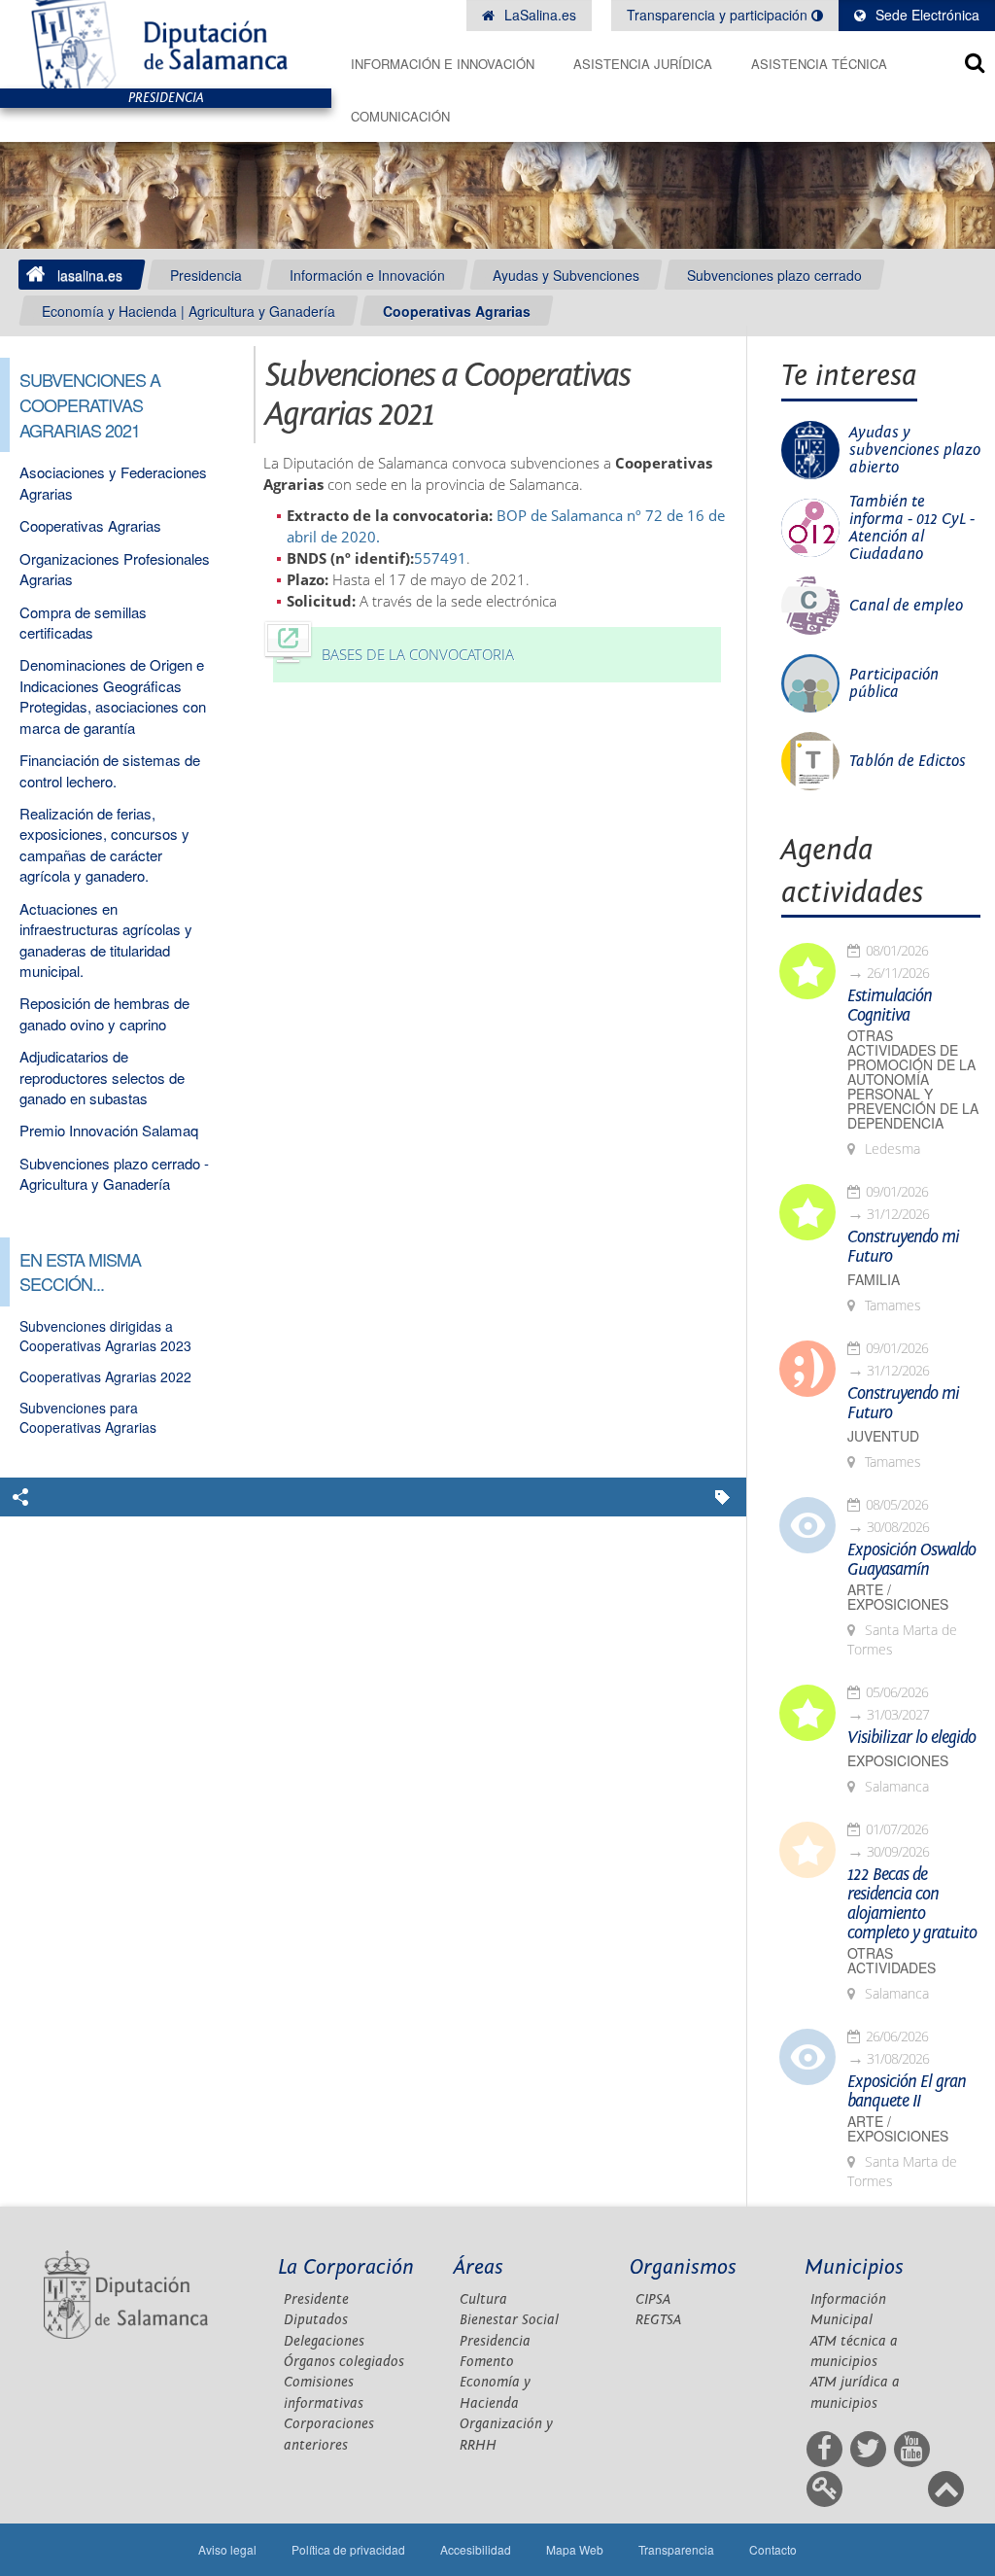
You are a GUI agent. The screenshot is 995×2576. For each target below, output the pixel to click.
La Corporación (346, 2267)
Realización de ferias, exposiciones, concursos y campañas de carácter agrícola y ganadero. (104, 844)
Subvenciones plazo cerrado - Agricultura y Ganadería (114, 1173)
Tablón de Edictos (908, 761)
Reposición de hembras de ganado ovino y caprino (104, 1013)
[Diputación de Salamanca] (166, 44)
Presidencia (206, 275)
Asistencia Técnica (819, 64)
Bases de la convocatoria (418, 655)
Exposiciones (898, 1761)
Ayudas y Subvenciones (566, 275)
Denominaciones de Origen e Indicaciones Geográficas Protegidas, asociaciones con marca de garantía (113, 696)
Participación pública (894, 683)
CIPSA (653, 2299)
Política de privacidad (348, 2549)
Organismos (683, 2267)
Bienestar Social (509, 2320)
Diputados (316, 2320)
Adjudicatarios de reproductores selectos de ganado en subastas (102, 1077)
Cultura (483, 2299)
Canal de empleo (906, 606)
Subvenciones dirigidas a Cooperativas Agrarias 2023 (105, 1336)
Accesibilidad (476, 2549)
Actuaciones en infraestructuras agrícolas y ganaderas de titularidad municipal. (106, 940)
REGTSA (658, 2320)
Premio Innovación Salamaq (109, 1130)
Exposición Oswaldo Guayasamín (911, 1560)
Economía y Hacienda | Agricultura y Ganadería (189, 311)
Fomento (487, 2362)
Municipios (854, 2267)
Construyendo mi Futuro (903, 1247)
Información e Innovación (443, 64)
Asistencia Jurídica (643, 64)
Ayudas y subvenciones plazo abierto (915, 450)
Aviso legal (227, 2549)
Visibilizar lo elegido (911, 1738)
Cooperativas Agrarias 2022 (105, 1376)
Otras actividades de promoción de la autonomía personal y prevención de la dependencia (913, 1079)
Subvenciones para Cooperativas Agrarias (88, 1417)
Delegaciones (324, 2341)
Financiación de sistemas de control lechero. (110, 770)
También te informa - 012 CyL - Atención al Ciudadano (912, 528)
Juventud (883, 1436)
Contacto (773, 2549)
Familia (874, 1280)
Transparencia (676, 2549)
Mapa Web (575, 2549)
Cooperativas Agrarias (457, 311)
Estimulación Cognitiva (890, 1006)
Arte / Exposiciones (898, 1597)
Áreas (479, 2267)
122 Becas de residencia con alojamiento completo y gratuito (912, 1904)
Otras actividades (892, 1961)
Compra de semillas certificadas (83, 622)
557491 (440, 558)
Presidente (316, 2299)
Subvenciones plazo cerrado (774, 275)
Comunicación (400, 116)
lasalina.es (90, 275)
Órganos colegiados (344, 2362)
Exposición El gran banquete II (907, 2092)
